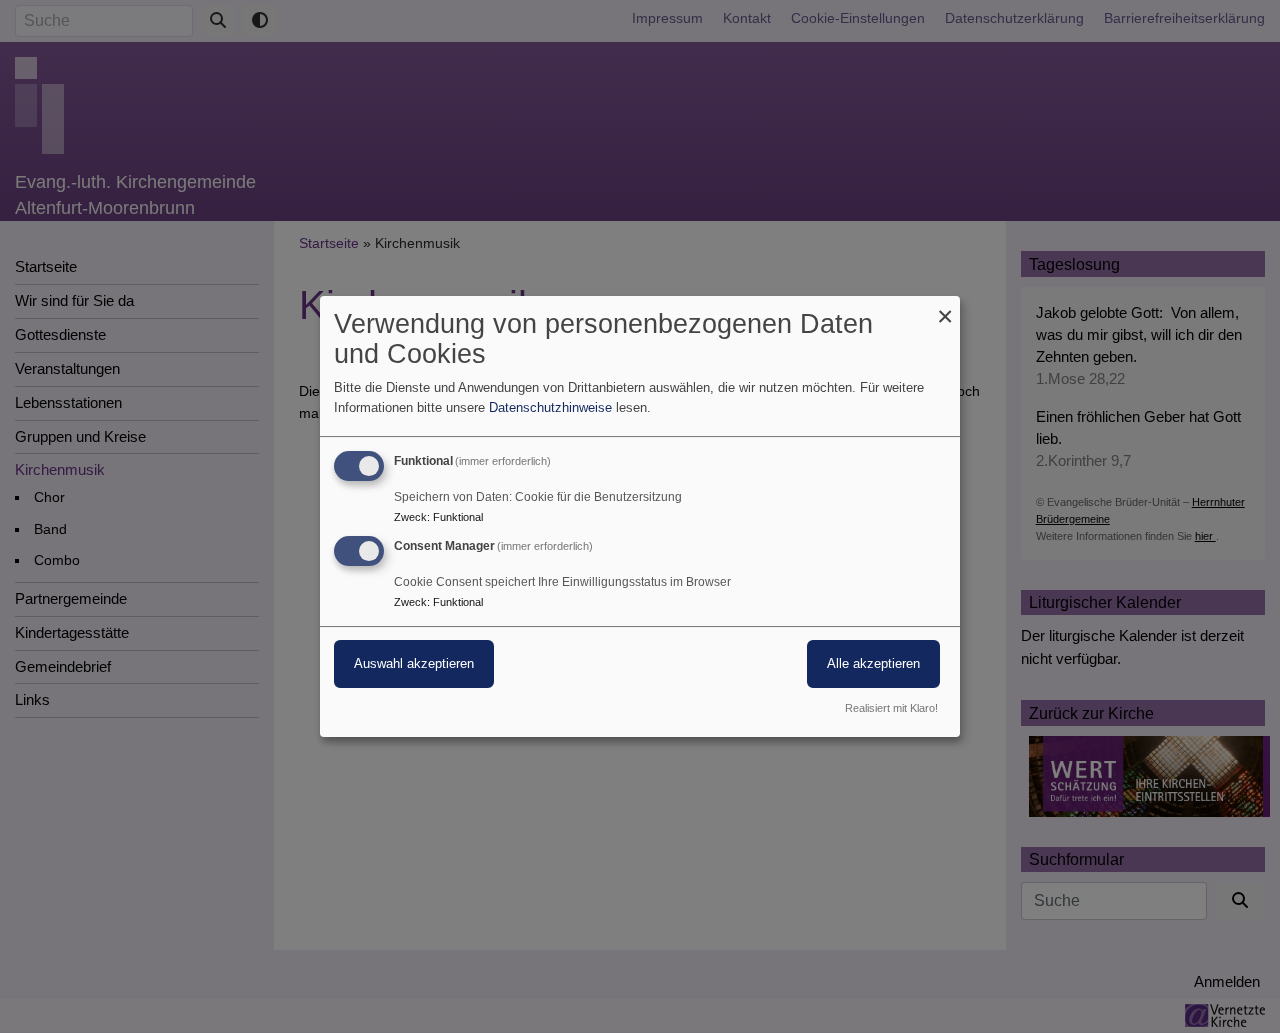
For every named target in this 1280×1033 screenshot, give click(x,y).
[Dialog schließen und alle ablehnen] (945, 308)
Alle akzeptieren (873, 663)
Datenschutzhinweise (550, 407)
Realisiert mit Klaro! (891, 708)
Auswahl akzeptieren (414, 663)
